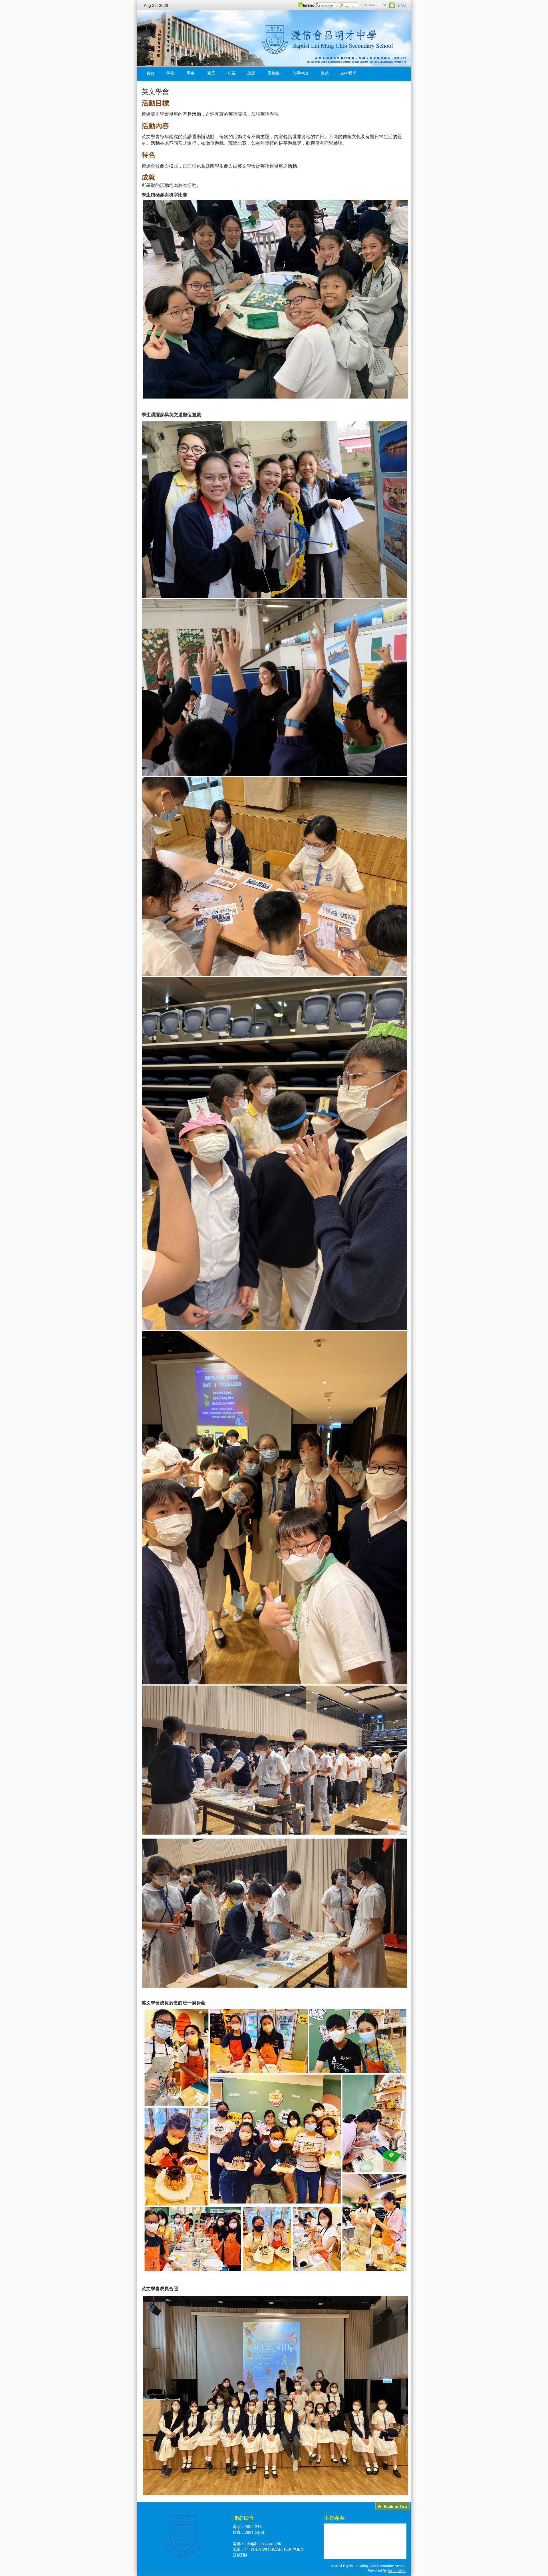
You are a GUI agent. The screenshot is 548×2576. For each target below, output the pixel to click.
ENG (402, 5)
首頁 (150, 73)
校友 (232, 73)
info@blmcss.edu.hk (263, 2543)
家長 (211, 73)
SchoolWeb (397, 2570)
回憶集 (274, 73)
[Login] (392, 5)
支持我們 (348, 73)
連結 (325, 73)
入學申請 (300, 73)
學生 (191, 73)
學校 (170, 73)
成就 (251, 73)
